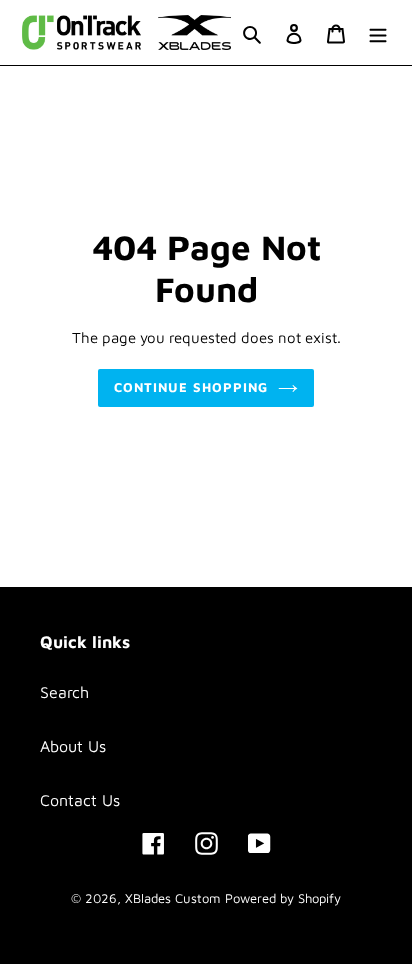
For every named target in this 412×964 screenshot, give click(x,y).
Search (64, 692)
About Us (73, 746)
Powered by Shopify (283, 898)
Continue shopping (191, 387)
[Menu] (378, 32)
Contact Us (80, 800)
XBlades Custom (172, 898)
